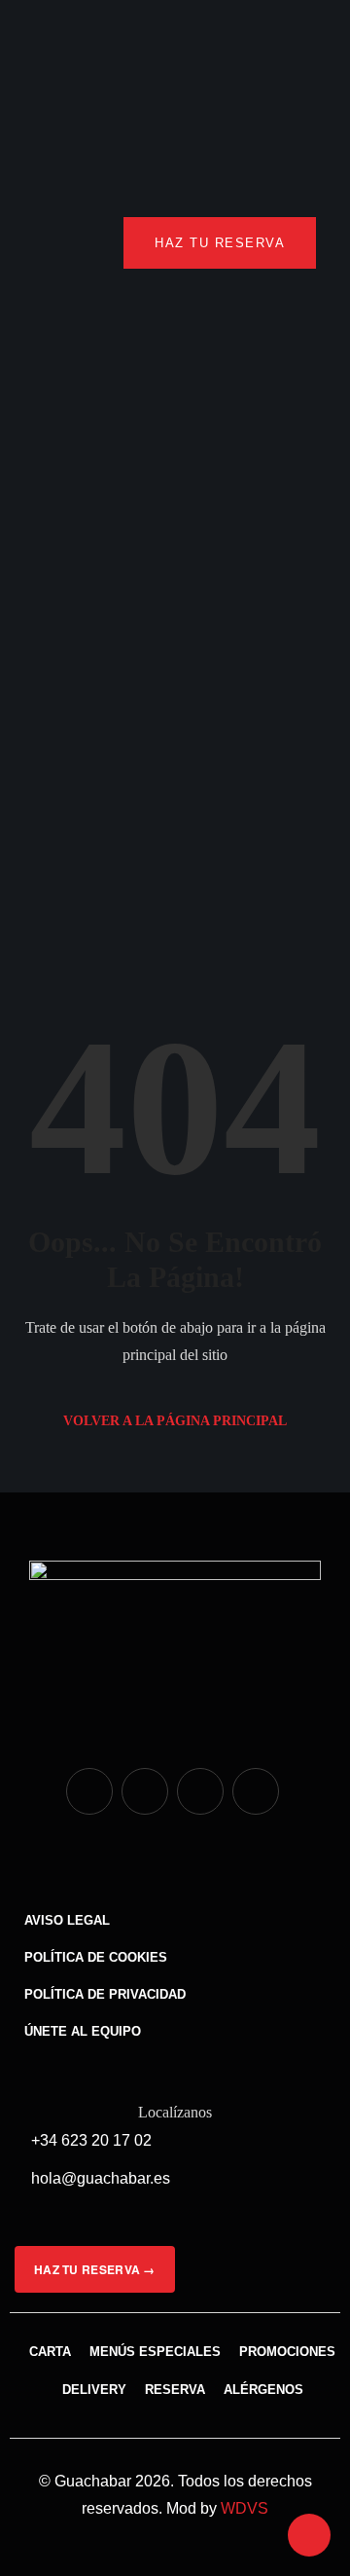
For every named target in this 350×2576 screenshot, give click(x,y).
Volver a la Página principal (175, 1421)
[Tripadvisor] (200, 1791)
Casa (83, 740)
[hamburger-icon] (56, 243)
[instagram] (89, 1791)
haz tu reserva (220, 243)
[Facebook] (145, 1791)
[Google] (256, 1791)
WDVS (245, 2508)
